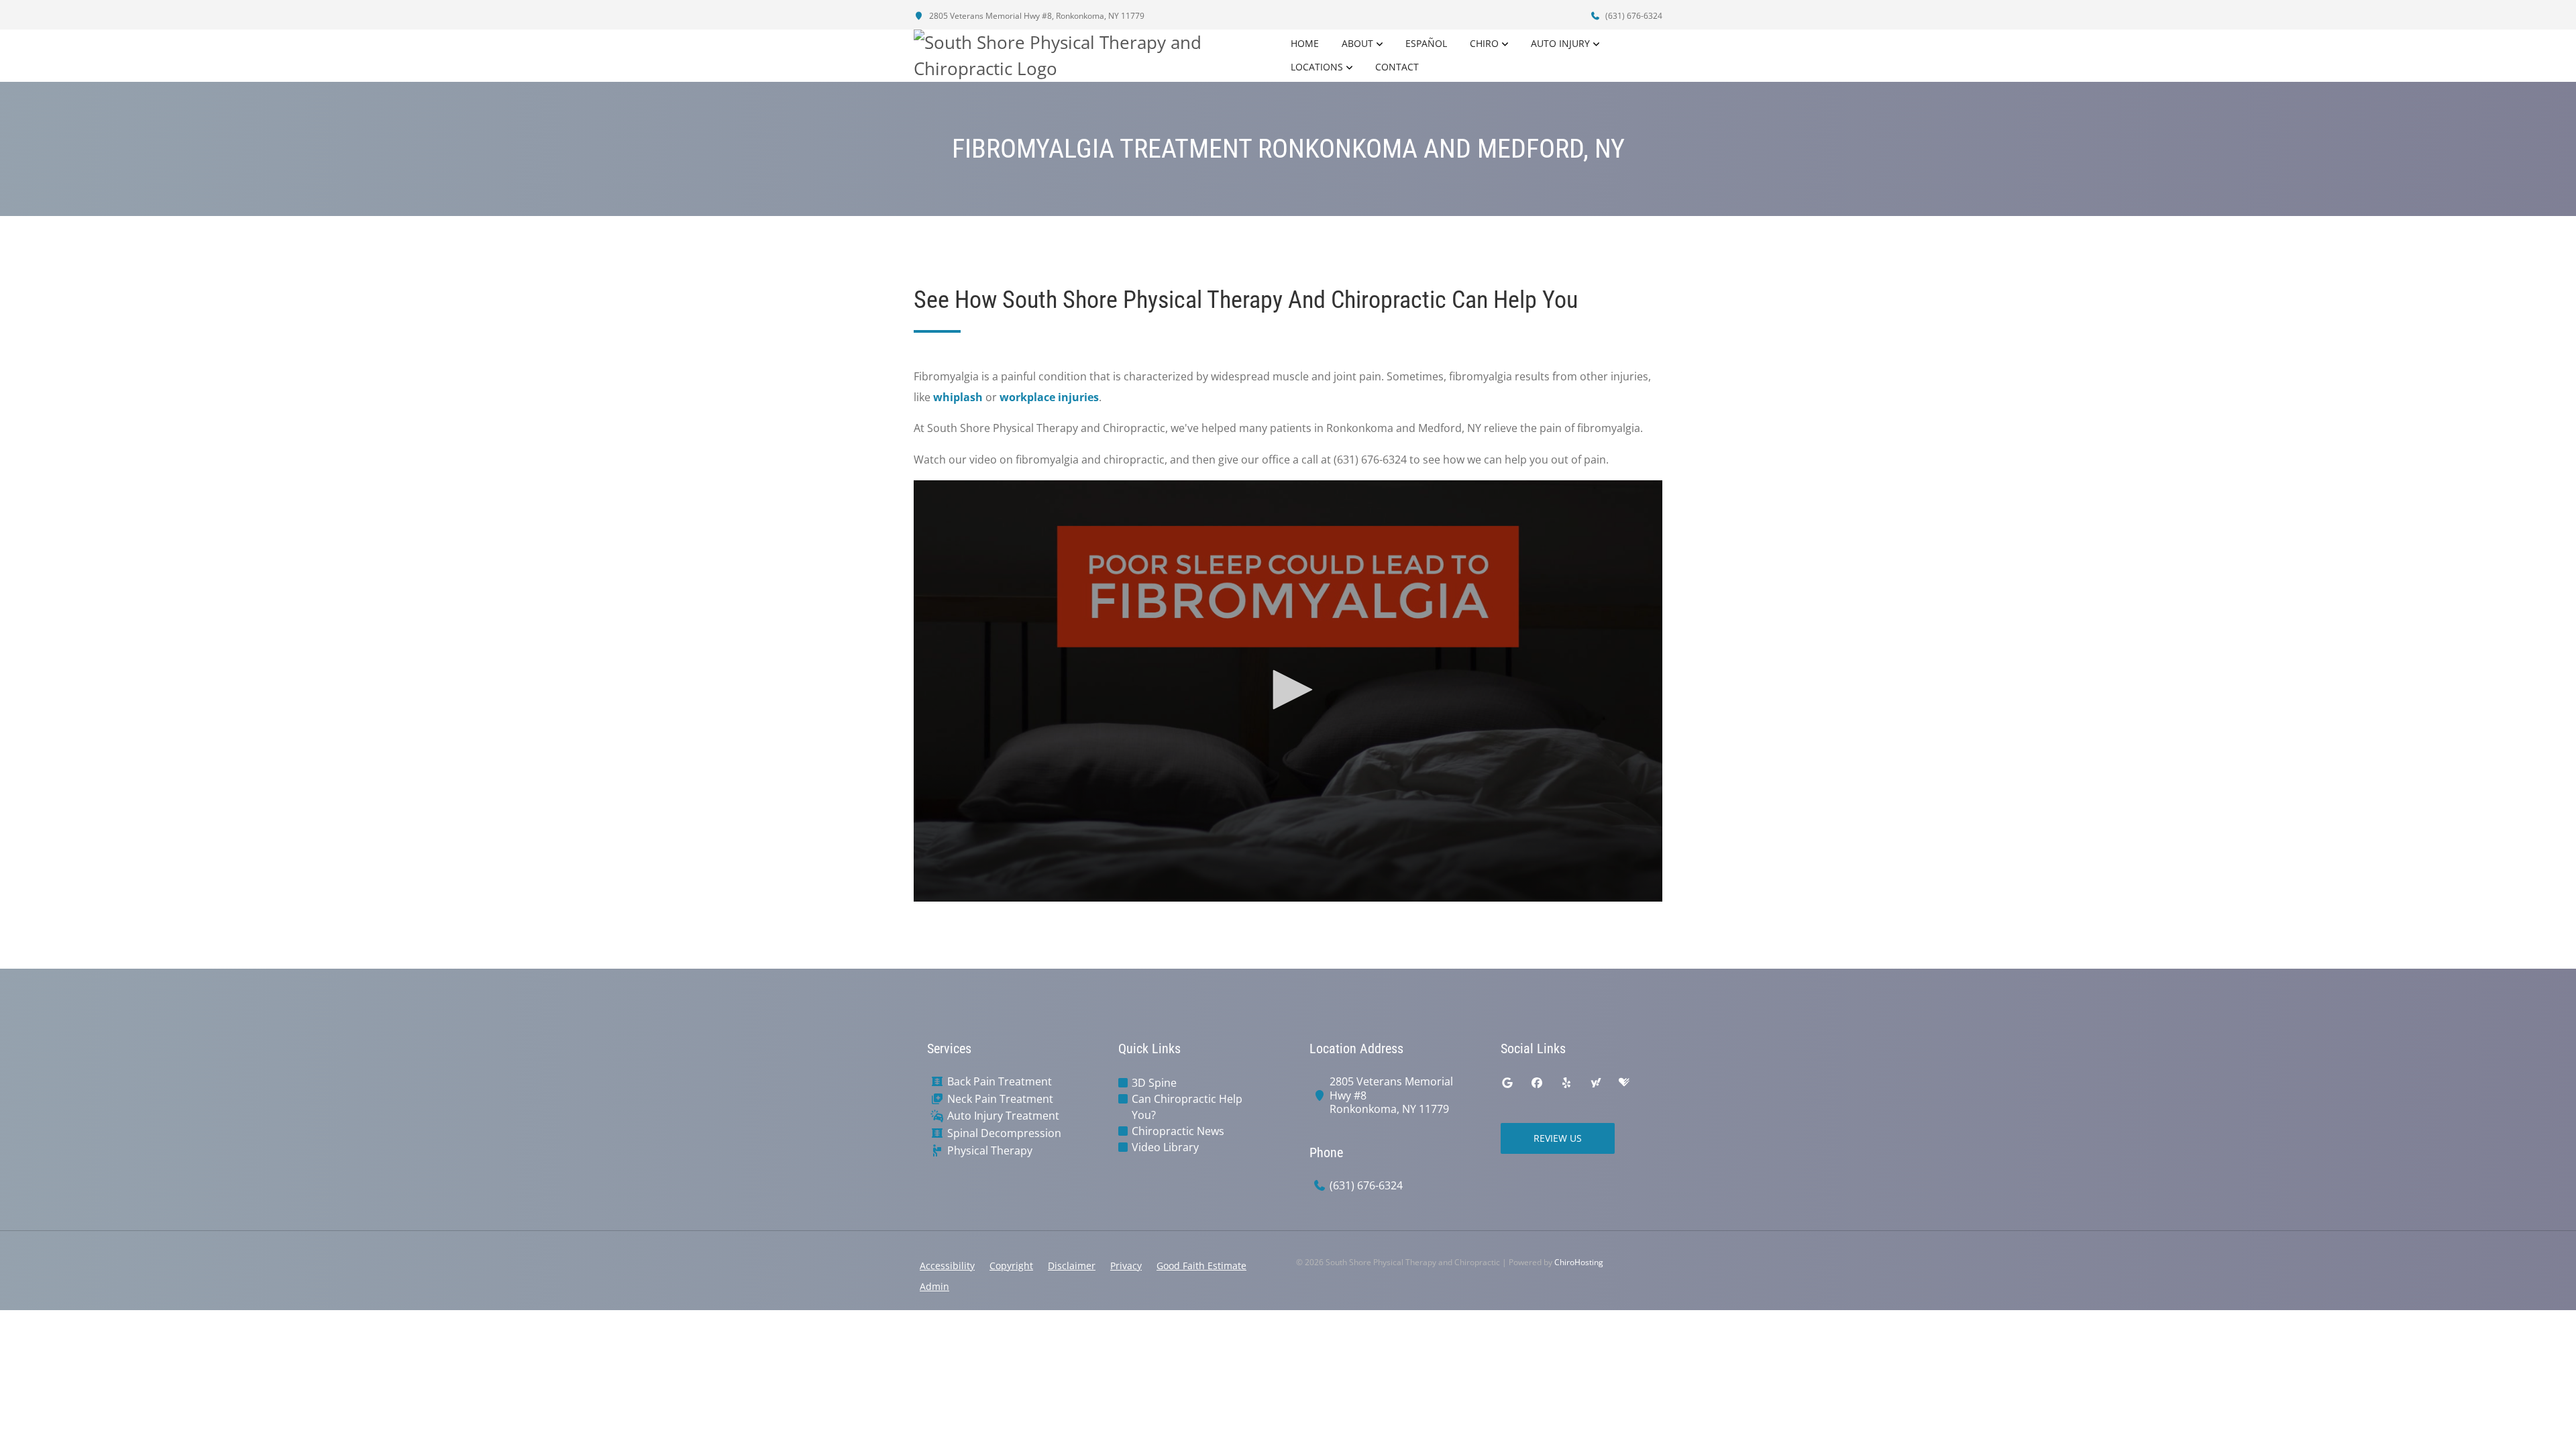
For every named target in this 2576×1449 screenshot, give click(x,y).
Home (1305, 43)
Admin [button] (934, 1286)
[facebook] (1537, 1083)
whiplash (958, 397)
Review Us (1558, 1138)
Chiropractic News (1178, 1131)
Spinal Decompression (1004, 1133)
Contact (1397, 67)
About (1357, 43)
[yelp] (1566, 1083)
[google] (1507, 1083)
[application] (1288, 691)
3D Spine (1154, 1083)
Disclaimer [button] (1072, 1266)
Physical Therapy (990, 1151)
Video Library (1165, 1147)
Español (1426, 43)
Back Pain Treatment (1000, 1082)
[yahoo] (1596, 1083)
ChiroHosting (1579, 1262)
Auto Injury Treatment (1003, 1116)
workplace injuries (1049, 397)
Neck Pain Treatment (1000, 1099)
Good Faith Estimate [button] (1201, 1266)
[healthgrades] (1624, 1083)
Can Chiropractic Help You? (1187, 1107)
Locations (1317, 67)
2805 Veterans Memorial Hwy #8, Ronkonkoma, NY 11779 (1036, 16)
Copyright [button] (1011, 1266)
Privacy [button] (1126, 1266)
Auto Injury (1560, 43)
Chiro (1484, 43)
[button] (1288, 690)
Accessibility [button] (947, 1266)
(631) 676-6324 (1633, 16)
